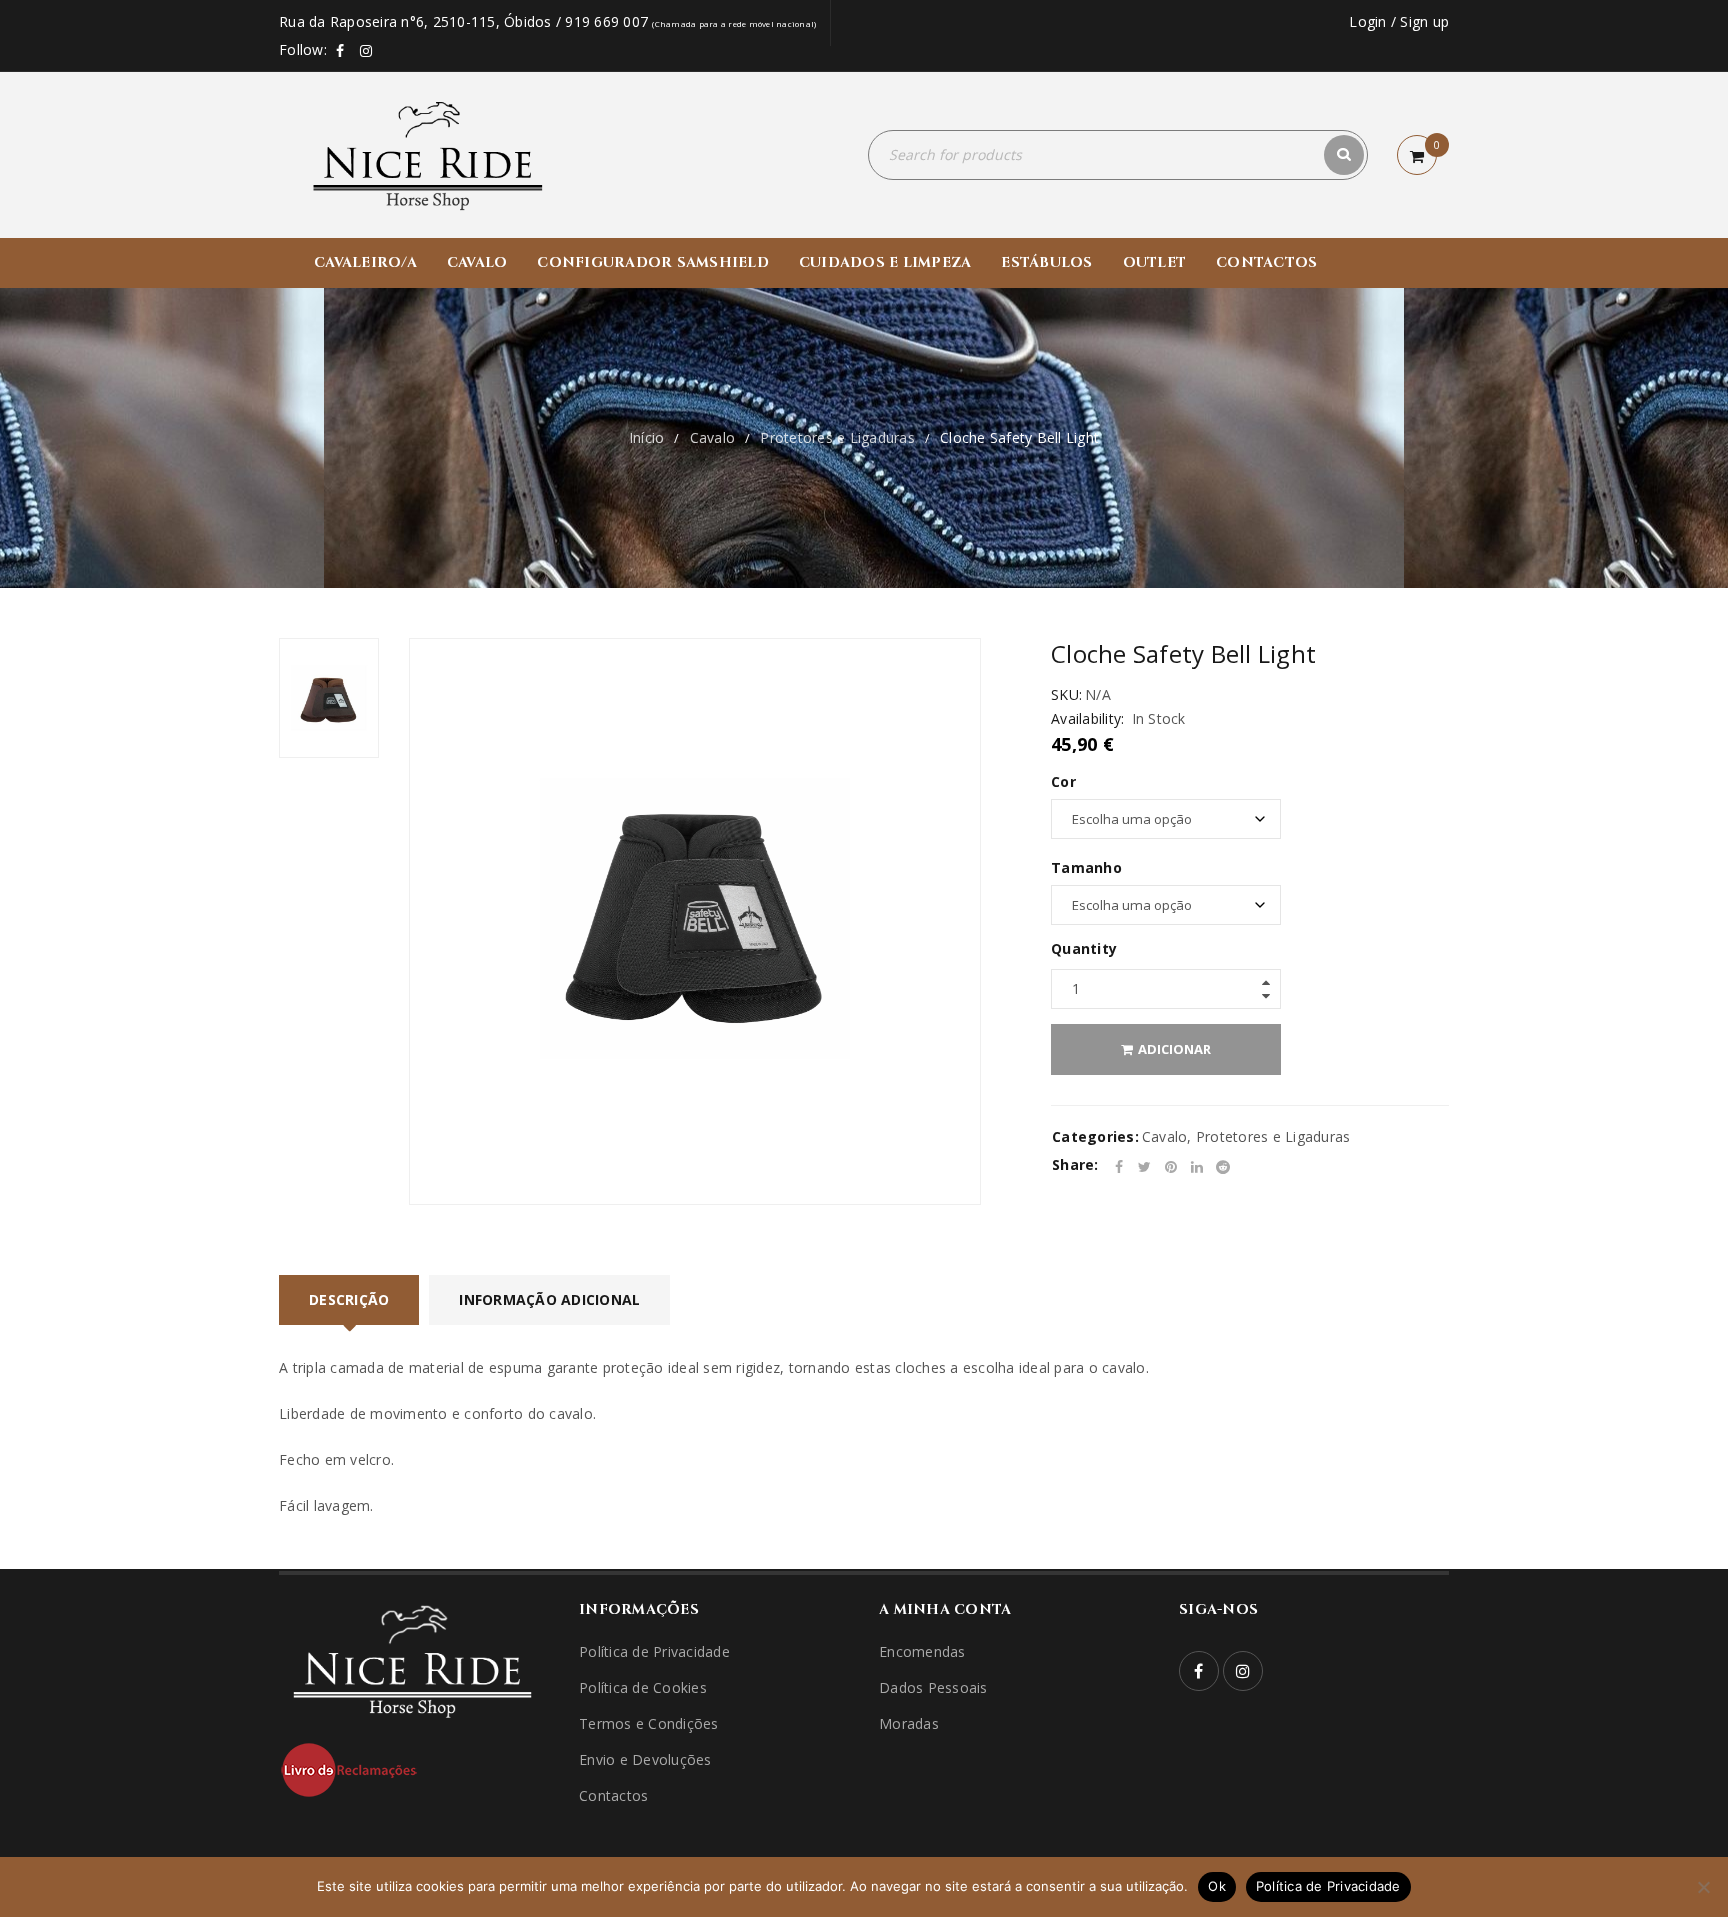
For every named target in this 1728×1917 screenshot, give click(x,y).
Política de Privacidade (654, 1651)
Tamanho (1086, 868)
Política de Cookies (643, 1687)
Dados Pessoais (933, 1687)
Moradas (909, 1723)
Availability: (1087, 719)
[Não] (1703, 1887)
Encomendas (922, 1651)
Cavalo (713, 437)
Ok (1217, 1886)
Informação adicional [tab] (549, 1299)
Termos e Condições (649, 1723)
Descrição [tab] (349, 1299)
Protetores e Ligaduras (837, 437)
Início (647, 437)
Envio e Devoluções (645, 1759)
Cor (1063, 782)
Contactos (613, 1795)
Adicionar (1174, 1049)
